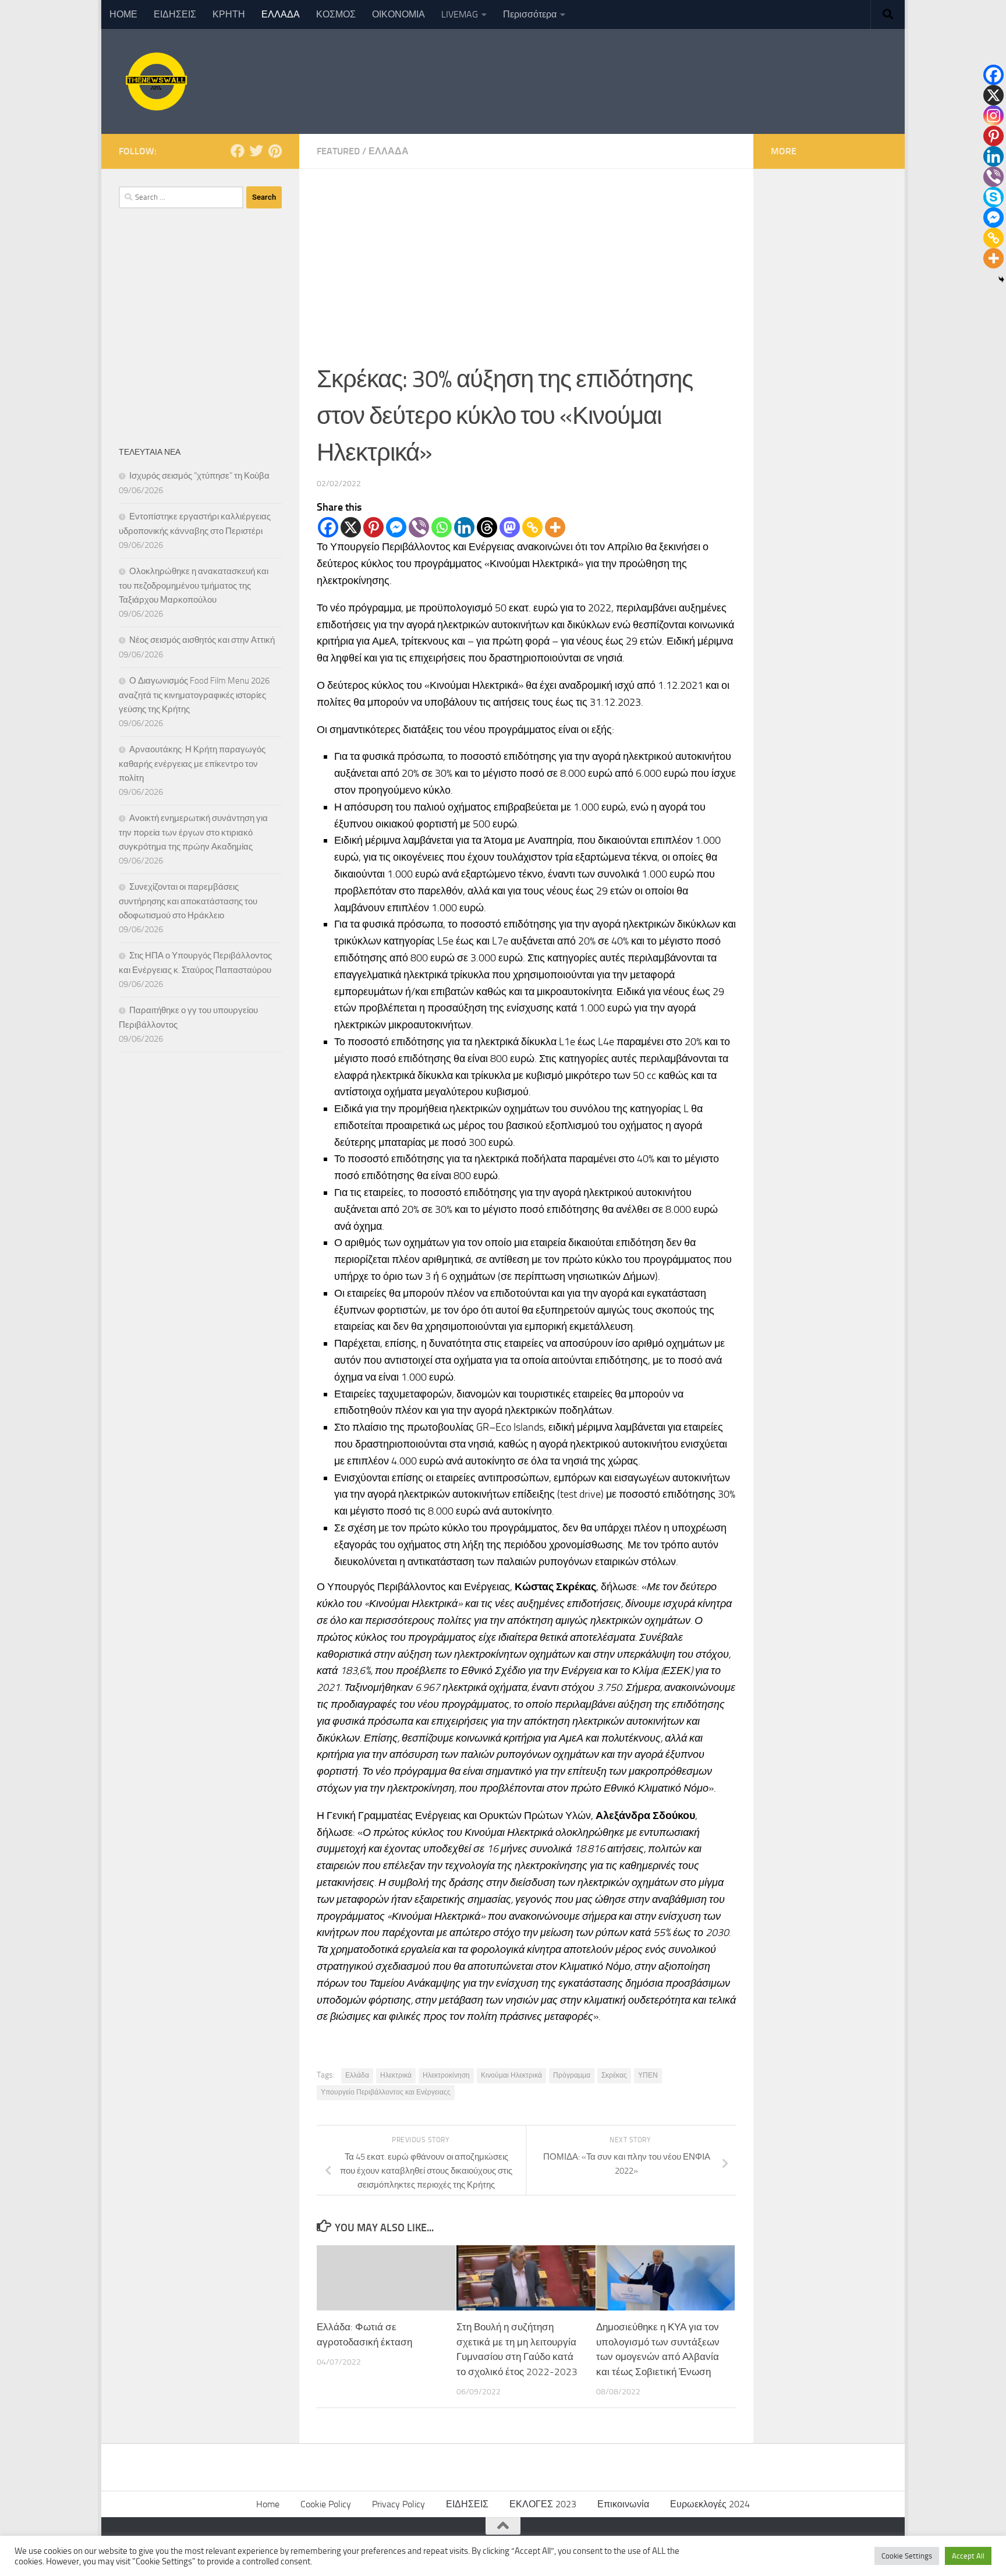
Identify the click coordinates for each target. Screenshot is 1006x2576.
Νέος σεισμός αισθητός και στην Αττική (202, 640)
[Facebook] (328, 527)
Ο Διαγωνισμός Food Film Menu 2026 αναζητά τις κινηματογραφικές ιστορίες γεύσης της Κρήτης (194, 695)
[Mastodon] (510, 527)
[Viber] (419, 527)
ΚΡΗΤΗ (229, 14)
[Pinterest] (373, 527)
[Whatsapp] (442, 527)
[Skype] (993, 197)
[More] (555, 527)
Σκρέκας (614, 2075)
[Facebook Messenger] (396, 527)
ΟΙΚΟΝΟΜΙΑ (398, 14)
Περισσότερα (530, 14)
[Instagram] (993, 116)
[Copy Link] (532, 527)
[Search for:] (181, 197)
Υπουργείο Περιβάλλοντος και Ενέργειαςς (386, 2092)
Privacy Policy (398, 2504)
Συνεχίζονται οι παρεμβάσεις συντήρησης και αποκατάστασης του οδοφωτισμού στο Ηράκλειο (188, 901)
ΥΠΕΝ (648, 2075)
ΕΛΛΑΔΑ (281, 14)
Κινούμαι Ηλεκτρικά (511, 2075)
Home (268, 2504)
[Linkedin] (464, 527)
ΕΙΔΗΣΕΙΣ (175, 14)
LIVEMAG (460, 14)
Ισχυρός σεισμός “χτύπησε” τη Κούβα (199, 476)
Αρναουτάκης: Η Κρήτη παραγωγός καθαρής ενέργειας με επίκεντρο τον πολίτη (192, 764)
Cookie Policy (326, 2504)
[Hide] (1001, 279)
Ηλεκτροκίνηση (446, 2075)
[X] (351, 527)
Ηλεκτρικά (396, 2075)
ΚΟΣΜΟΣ (336, 14)
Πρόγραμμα (572, 2075)
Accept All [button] (968, 2556)
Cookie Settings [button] (907, 2556)
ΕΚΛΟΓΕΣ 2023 (543, 2504)
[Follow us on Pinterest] (275, 151)
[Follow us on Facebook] (238, 151)
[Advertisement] (526, 256)
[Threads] (487, 527)
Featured (338, 151)
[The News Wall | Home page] (155, 82)
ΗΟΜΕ (123, 14)
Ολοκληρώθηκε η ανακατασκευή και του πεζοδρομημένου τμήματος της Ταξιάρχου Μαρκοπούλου (194, 585)
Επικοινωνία (623, 2504)
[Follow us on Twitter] (256, 151)
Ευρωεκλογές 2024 (710, 2504)
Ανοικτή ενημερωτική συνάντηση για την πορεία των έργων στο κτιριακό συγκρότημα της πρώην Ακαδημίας (193, 832)
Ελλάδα (357, 2075)
